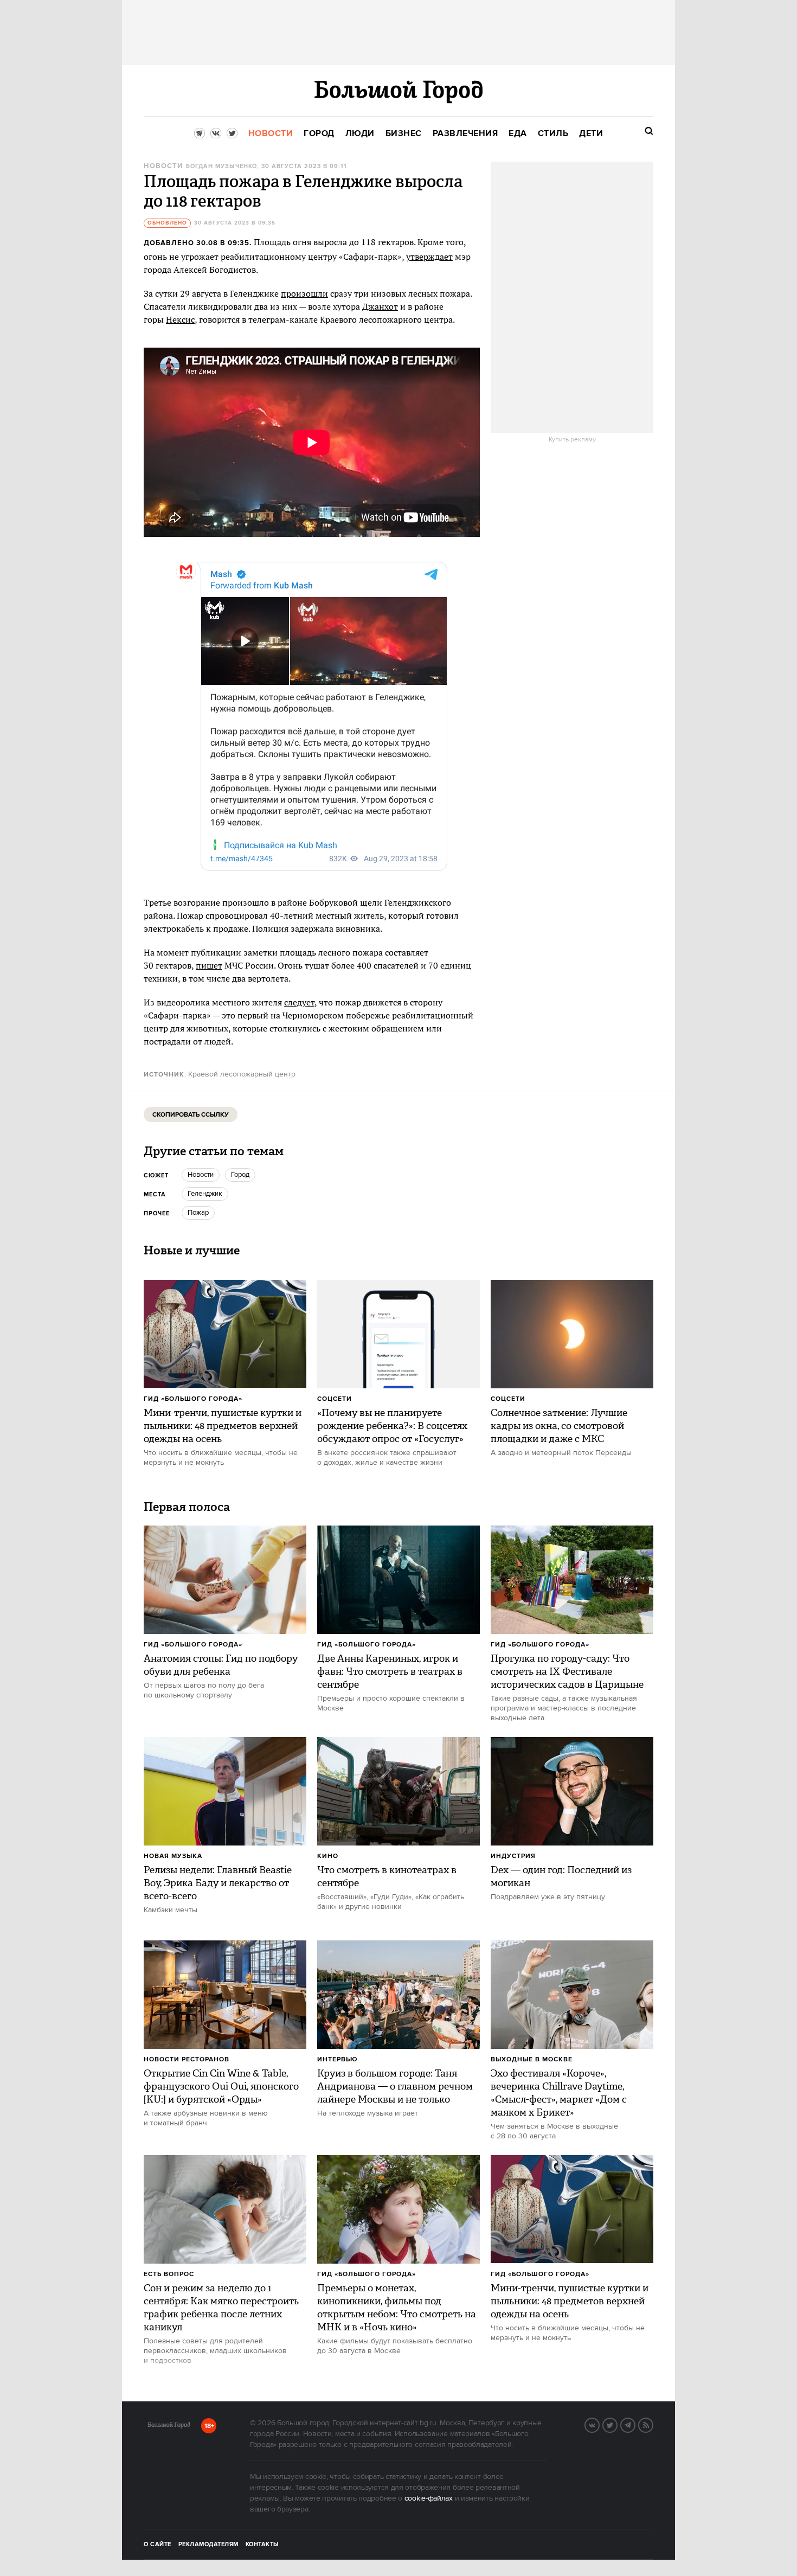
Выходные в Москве (532, 2059)
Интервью (338, 2059)
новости (201, 1175)
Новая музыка (173, 1856)
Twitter (617, 2424)
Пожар (198, 1213)
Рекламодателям (208, 2545)
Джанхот (380, 306)
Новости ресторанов (187, 2059)
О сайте (158, 2545)
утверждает (429, 257)
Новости (163, 166)
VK (599, 2424)
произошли (304, 293)
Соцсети (335, 1399)
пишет (209, 965)
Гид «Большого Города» (193, 1399)
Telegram (635, 2424)
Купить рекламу (572, 440)
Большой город (169, 2427)
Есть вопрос (169, 2274)
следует (299, 1002)
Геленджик (205, 1194)
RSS (653, 2424)
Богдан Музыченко (221, 166)
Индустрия (513, 1856)
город (240, 1175)
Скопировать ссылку (191, 1115)
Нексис (180, 319)
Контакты (262, 2545)
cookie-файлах (429, 2498)
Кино (328, 1856)
